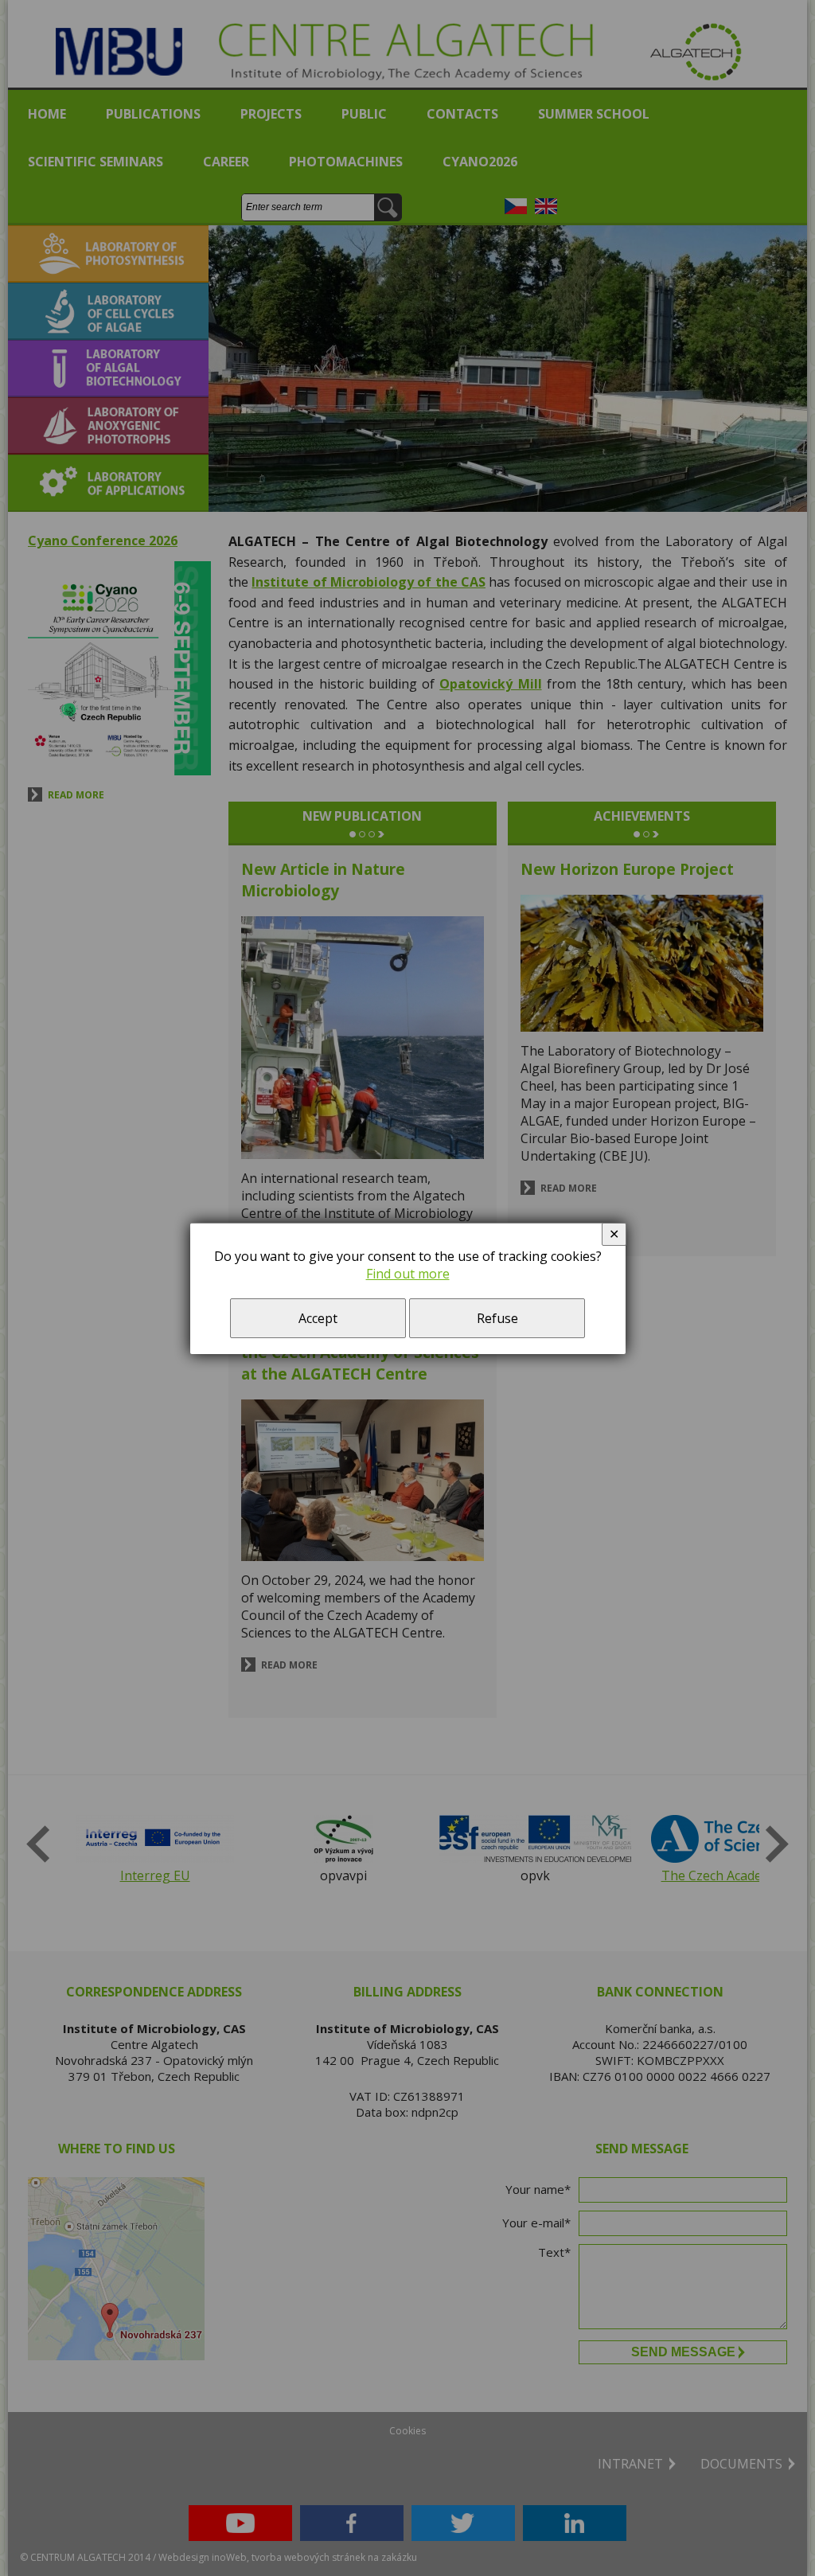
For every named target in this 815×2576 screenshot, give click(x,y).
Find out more (408, 1274)
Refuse (497, 1318)
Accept (318, 1318)
